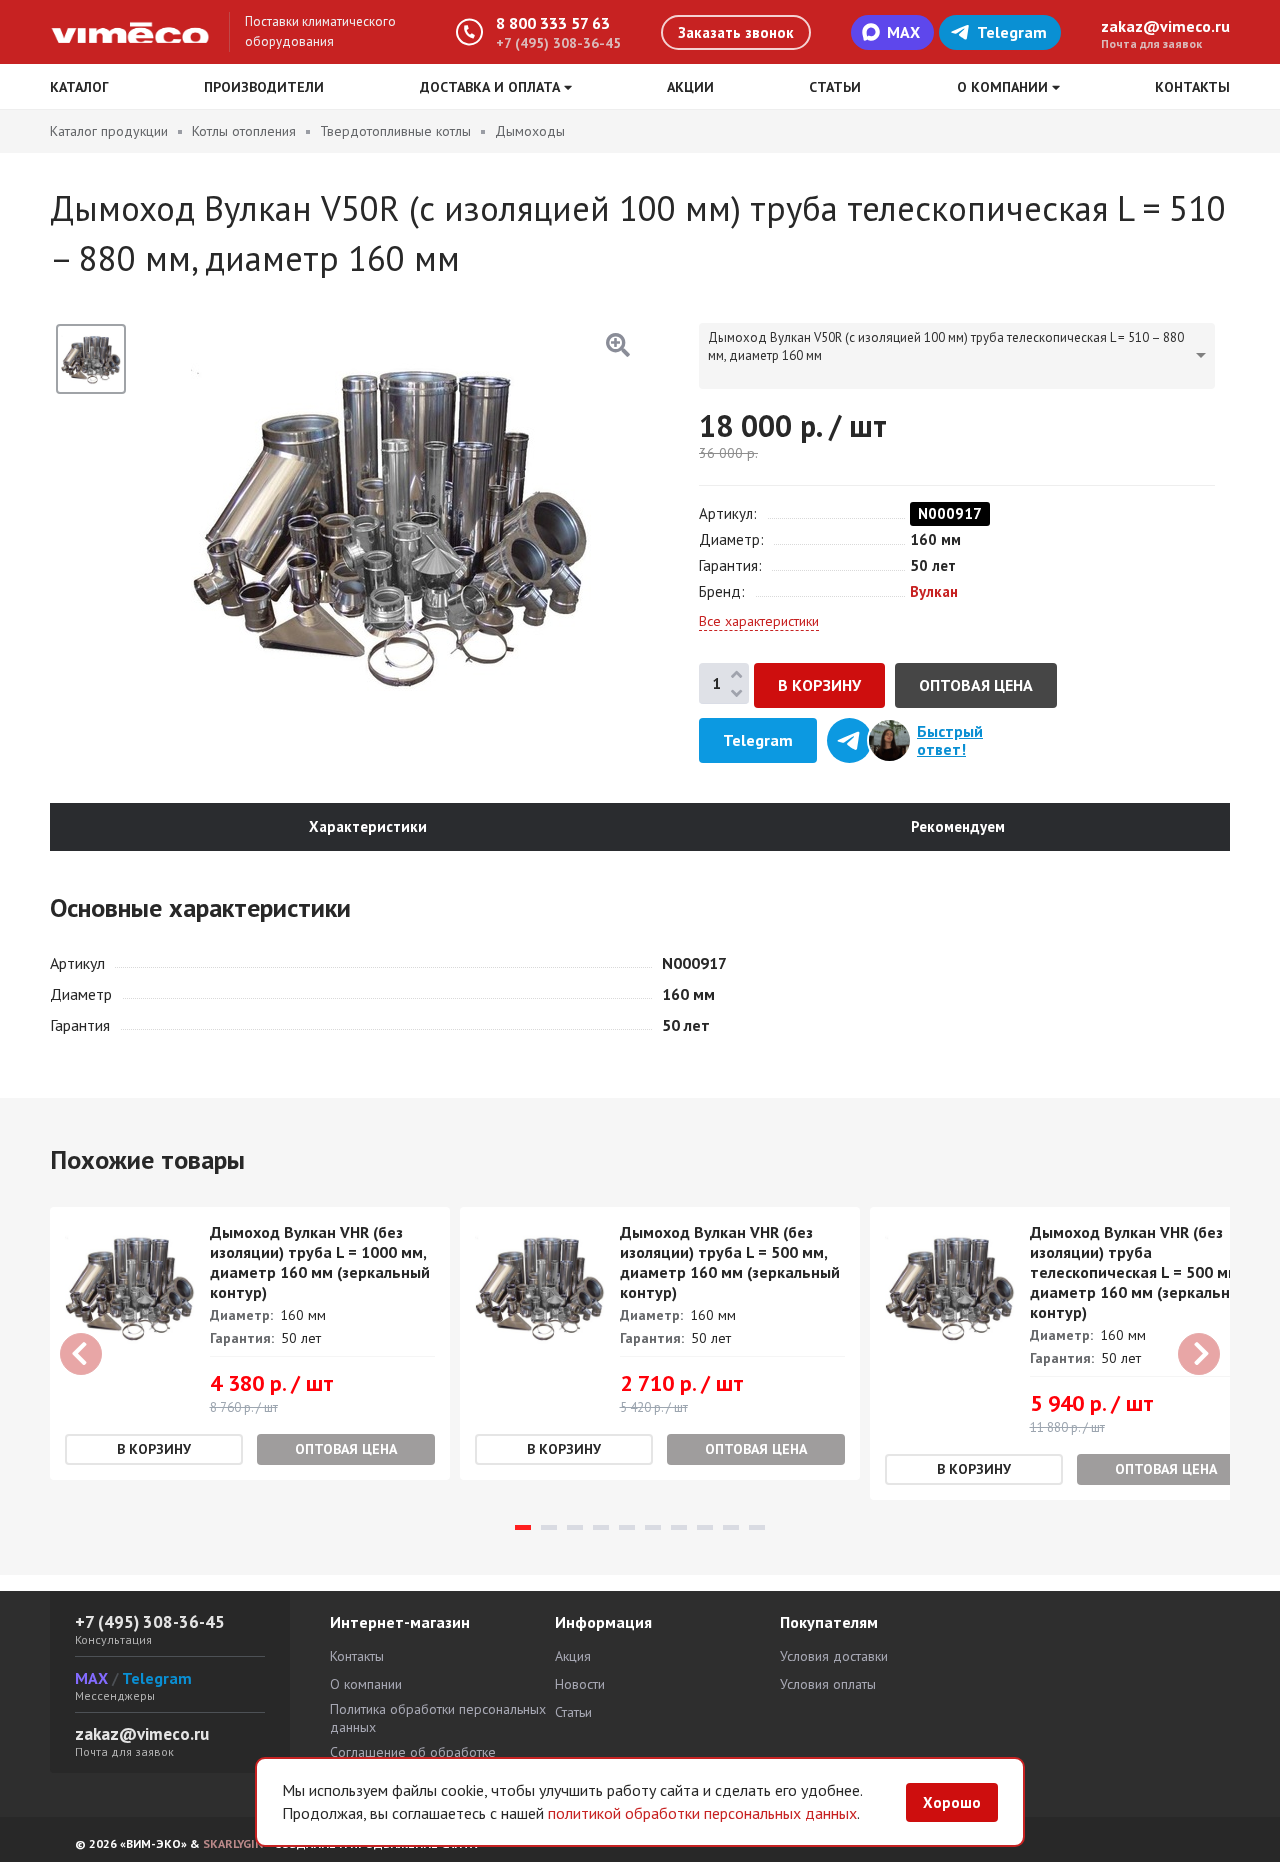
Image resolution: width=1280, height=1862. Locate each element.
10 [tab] (757, 1527)
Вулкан (934, 591)
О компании (366, 1684)
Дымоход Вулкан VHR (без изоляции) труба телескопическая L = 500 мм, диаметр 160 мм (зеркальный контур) (1140, 1272)
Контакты (1192, 87)
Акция (573, 1656)
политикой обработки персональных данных (702, 1813)
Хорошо (952, 1802)
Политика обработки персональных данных (438, 1718)
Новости (580, 1684)
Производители (264, 87)
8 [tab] (705, 1527)
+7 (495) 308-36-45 (558, 43)
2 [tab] (549, 1527)
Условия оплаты (828, 1684)
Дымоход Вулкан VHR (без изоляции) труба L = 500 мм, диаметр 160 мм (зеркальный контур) (730, 1262)
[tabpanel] (250, 1343)
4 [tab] (601, 1527)
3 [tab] (575, 1527)
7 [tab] (679, 1527)
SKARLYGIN (233, 1843)
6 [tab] (653, 1527)
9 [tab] (731, 1527)
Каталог (79, 87)
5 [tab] (627, 1527)
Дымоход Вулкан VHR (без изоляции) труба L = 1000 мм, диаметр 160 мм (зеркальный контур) (320, 1262)
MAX (903, 32)
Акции (690, 87)
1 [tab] (523, 1527)
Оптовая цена (976, 685)
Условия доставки (834, 1656)
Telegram (1012, 32)
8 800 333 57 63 (553, 23)
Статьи (835, 87)
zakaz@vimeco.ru (1165, 26)
